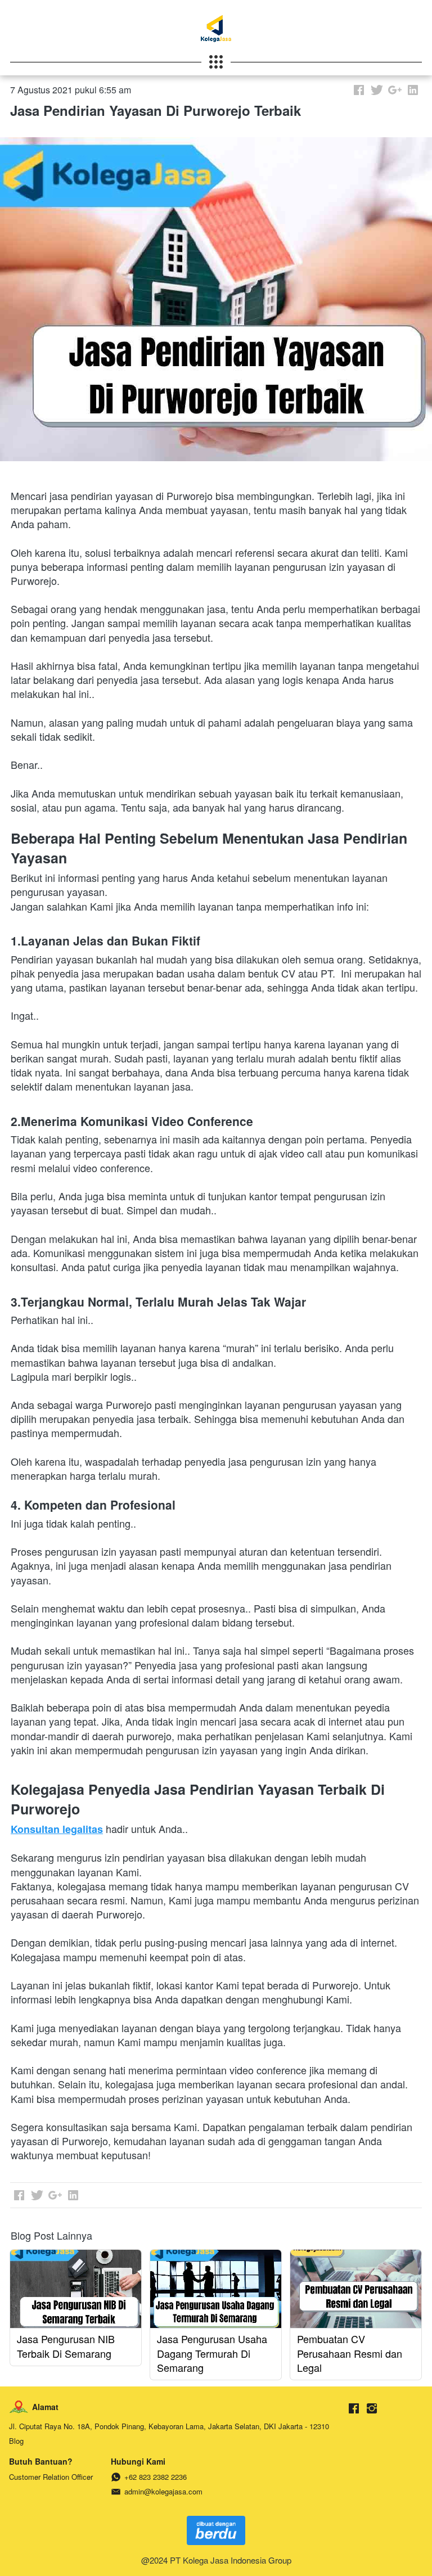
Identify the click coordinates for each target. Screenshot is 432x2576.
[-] (354, 2409)
